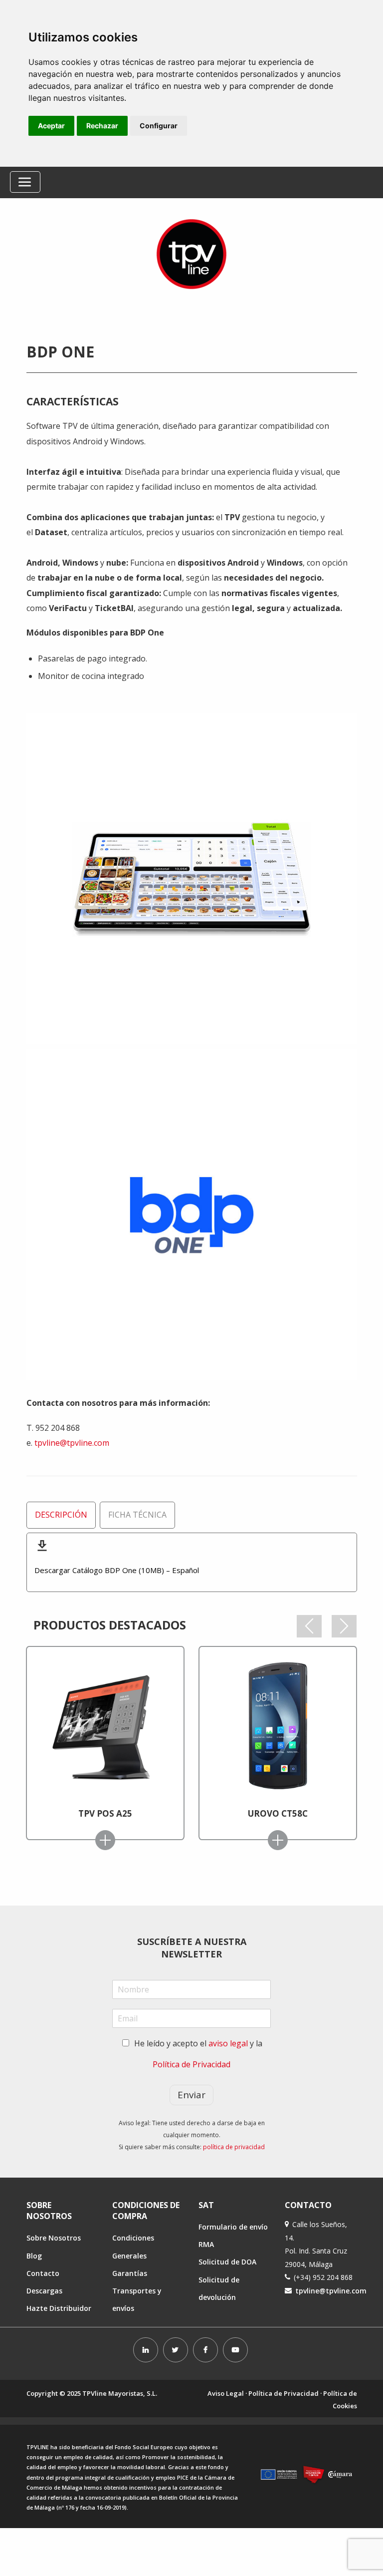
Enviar (191, 2095)
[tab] (61, 1515)
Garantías (130, 2273)
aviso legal (228, 2043)
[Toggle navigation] (25, 182)
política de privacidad (234, 2147)
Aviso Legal (226, 2393)
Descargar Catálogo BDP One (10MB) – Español (117, 1570)
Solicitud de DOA (227, 2262)
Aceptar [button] (51, 126)
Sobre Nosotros (54, 2238)
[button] (309, 1626)
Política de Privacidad (191, 2064)
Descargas (44, 2291)
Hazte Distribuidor (59, 2308)
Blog (34, 2256)
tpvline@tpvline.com (72, 1443)
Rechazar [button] (102, 126)
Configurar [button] (159, 126)
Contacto (43, 2273)
